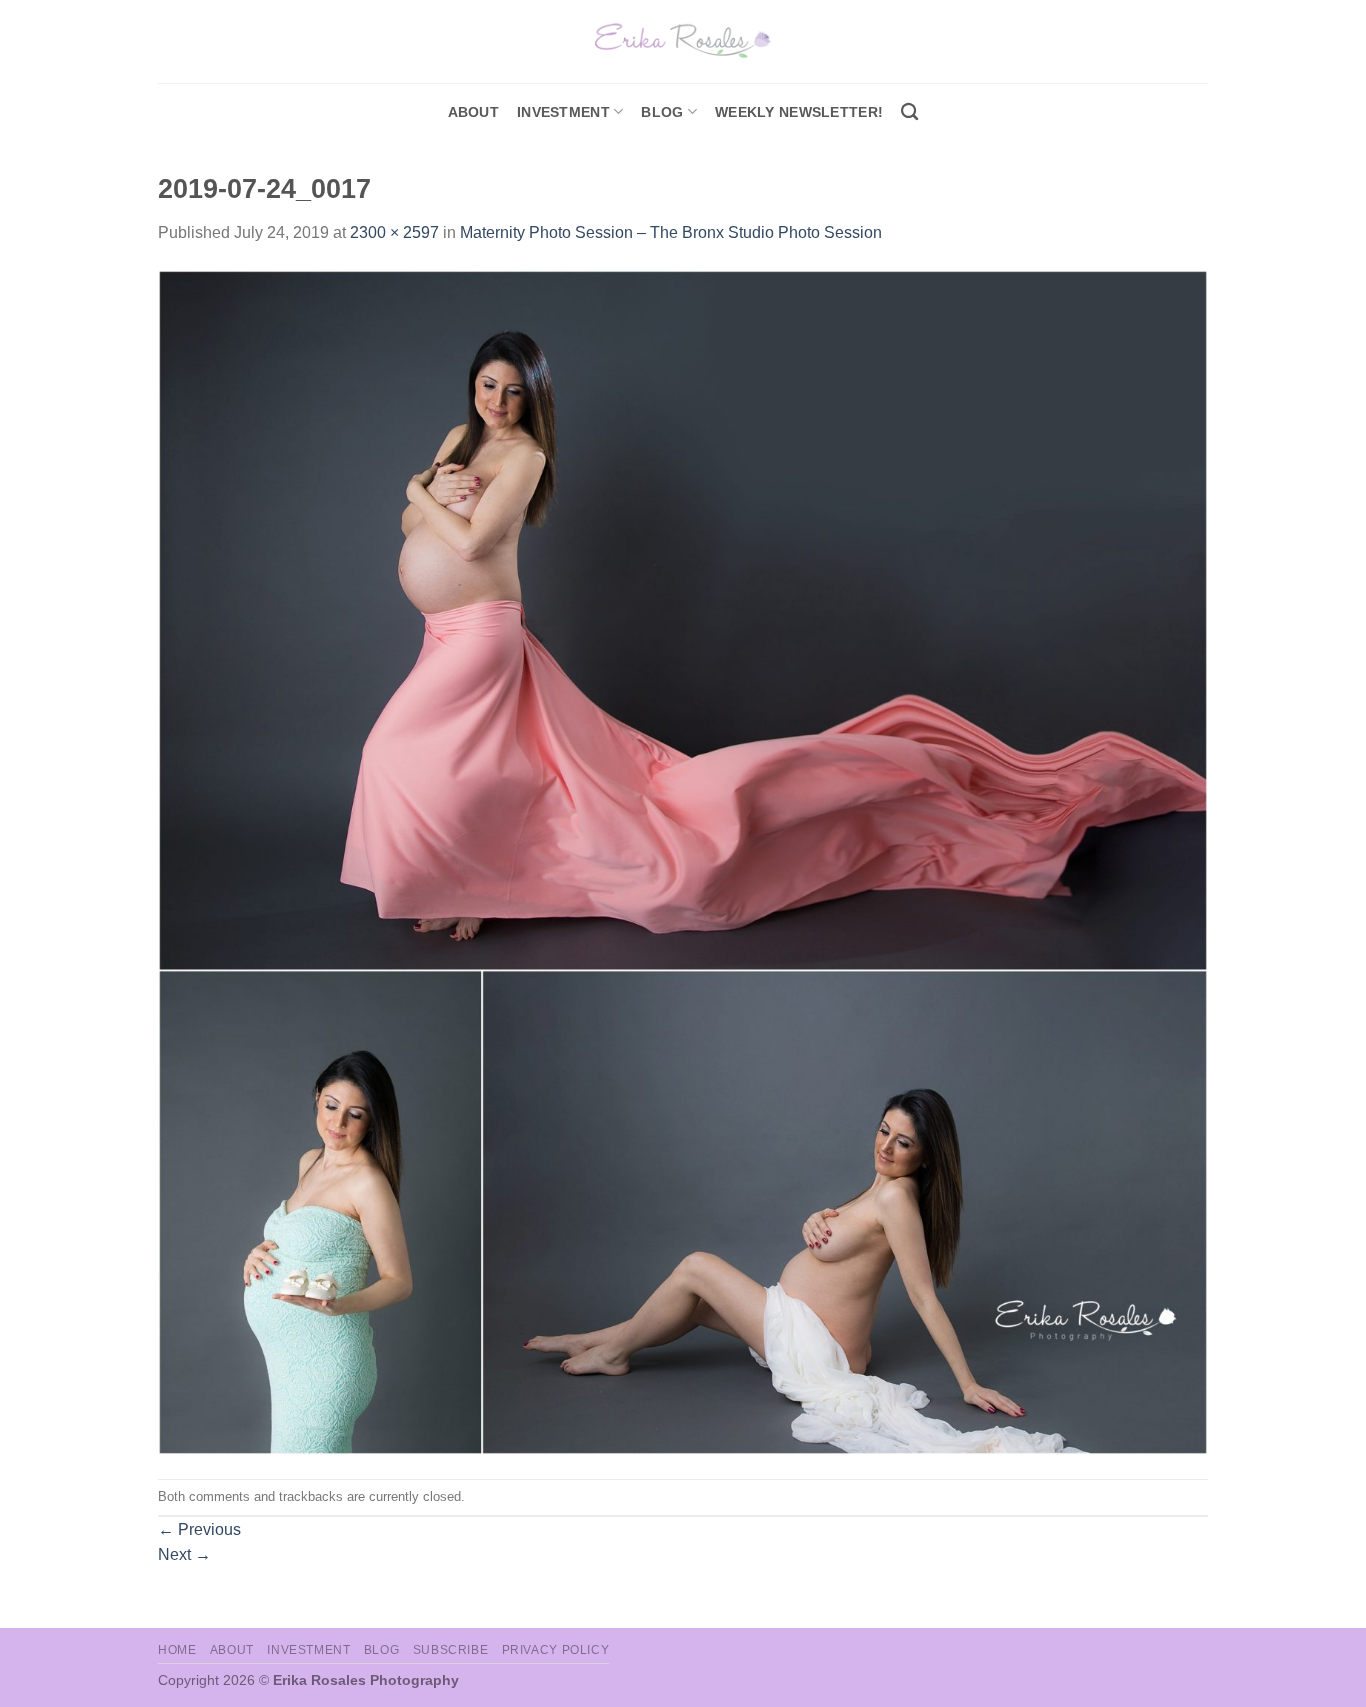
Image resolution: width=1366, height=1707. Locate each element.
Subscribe (451, 1650)
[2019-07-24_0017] (683, 861)
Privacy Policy (556, 1650)
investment (563, 112)
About (473, 112)
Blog (662, 112)
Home (177, 1650)
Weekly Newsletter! (799, 112)
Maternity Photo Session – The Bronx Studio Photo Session (671, 232)
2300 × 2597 (394, 232)
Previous (199, 1529)
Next (184, 1554)
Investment (308, 1650)
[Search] (909, 112)
